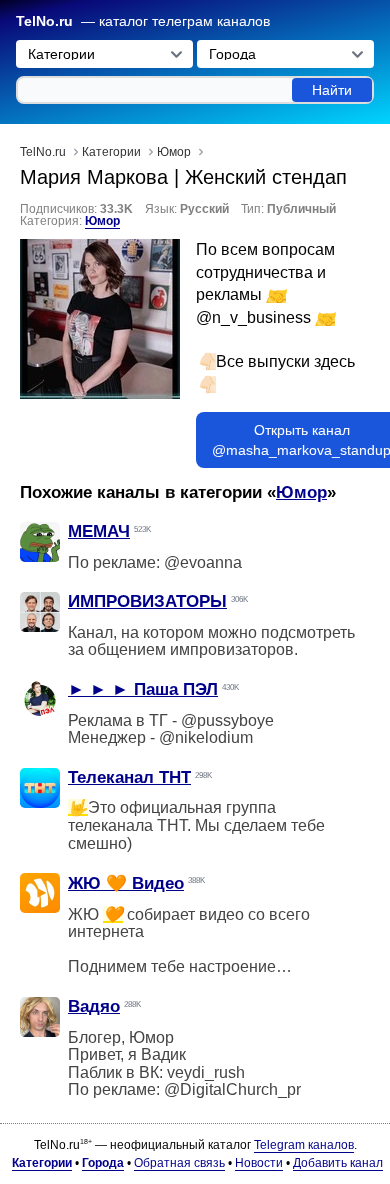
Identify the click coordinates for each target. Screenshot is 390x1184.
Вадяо (94, 1006)
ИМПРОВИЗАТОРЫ (147, 601)
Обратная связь (179, 1163)
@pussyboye (227, 720)
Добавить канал (338, 1163)
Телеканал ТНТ (129, 777)
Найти (332, 90)
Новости (259, 1163)
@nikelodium (206, 737)
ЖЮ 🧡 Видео (126, 883)
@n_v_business (253, 317)
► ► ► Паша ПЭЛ (143, 689)
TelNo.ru (44, 21)
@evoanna (203, 562)
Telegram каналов (304, 1145)
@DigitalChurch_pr (232, 1089)
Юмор (102, 221)
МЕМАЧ (99, 531)
